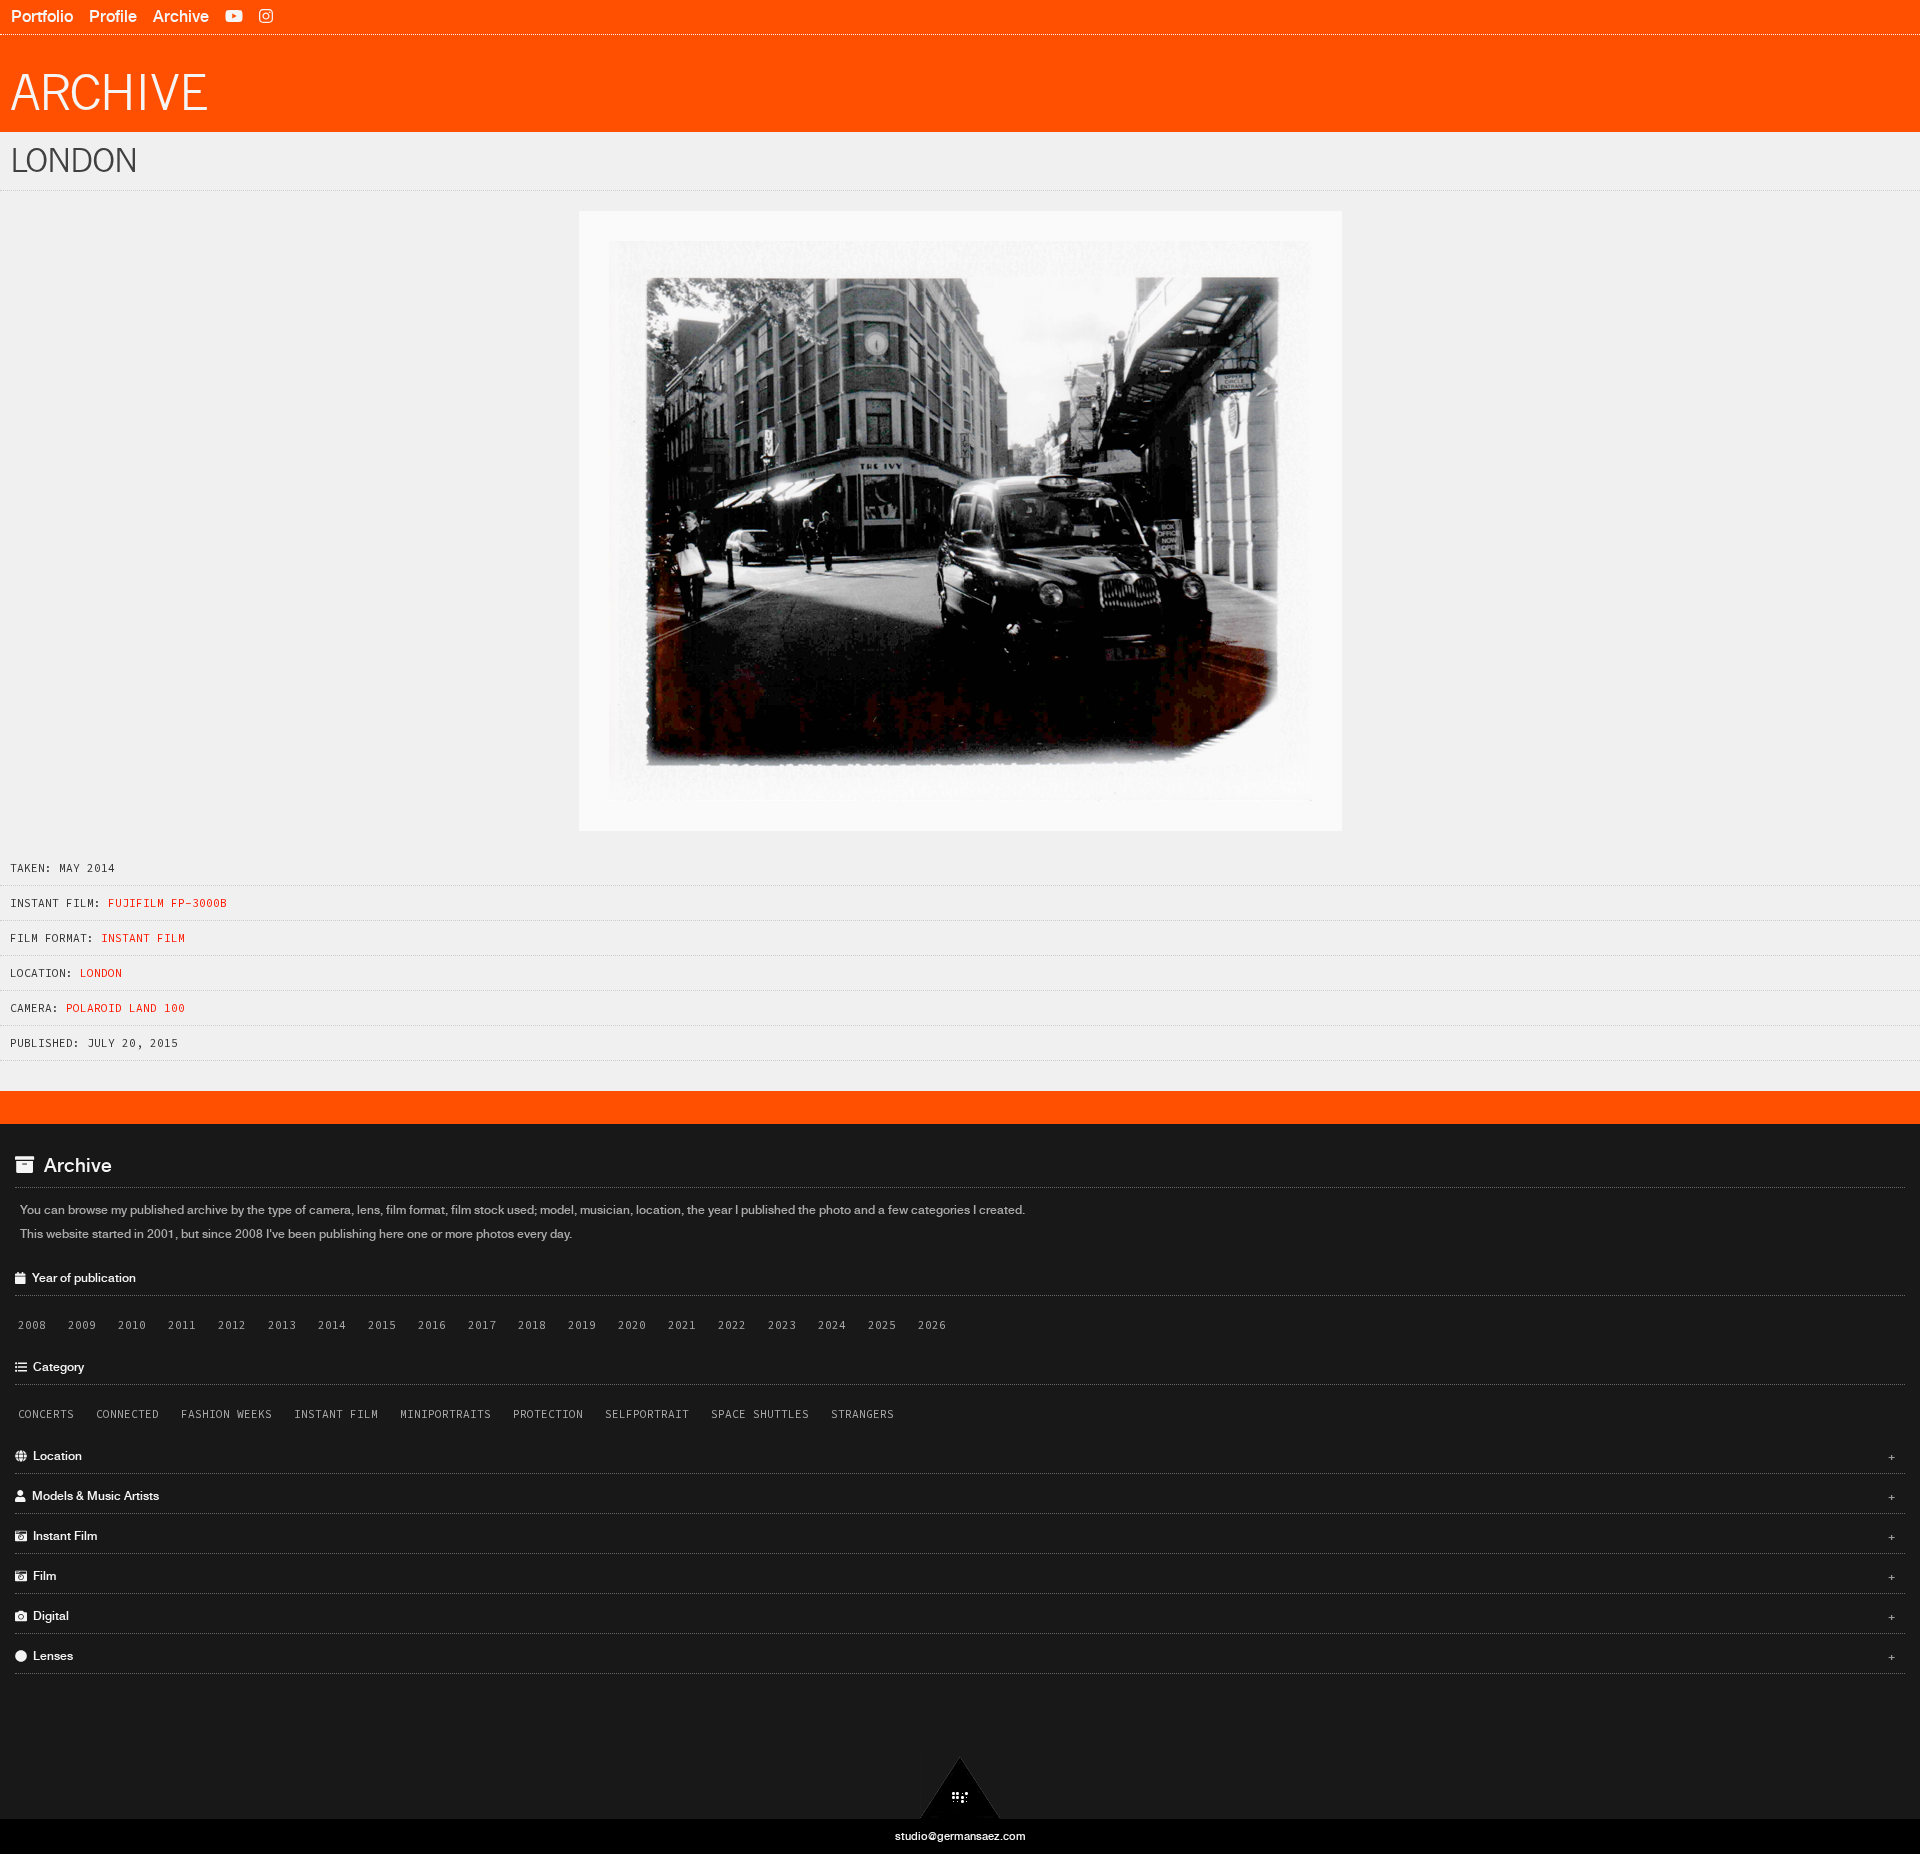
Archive (181, 16)
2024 (832, 1325)
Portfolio (42, 16)
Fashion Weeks (226, 1414)
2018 (532, 1325)
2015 (382, 1325)
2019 (582, 1325)
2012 (232, 1325)
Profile (113, 16)
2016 (432, 1325)
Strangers (862, 1414)
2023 (782, 1325)
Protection (548, 1414)
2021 (682, 1325)
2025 (882, 1325)
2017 (482, 1325)
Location (961, 1456)
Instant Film (143, 938)
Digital (961, 1616)
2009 (82, 1325)
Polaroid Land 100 (125, 1008)
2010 (132, 1325)
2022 (732, 1325)
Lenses (961, 1656)
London (101, 973)
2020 (632, 1325)
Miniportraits (445, 1414)
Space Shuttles (760, 1414)
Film (961, 1576)
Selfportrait (647, 1414)
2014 (332, 1325)
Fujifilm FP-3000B (167, 903)
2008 (32, 1325)
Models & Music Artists (961, 1496)
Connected (127, 1414)
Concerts (46, 1414)
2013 (282, 1325)
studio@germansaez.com (960, 1836)
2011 (182, 1325)
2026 (932, 1325)
